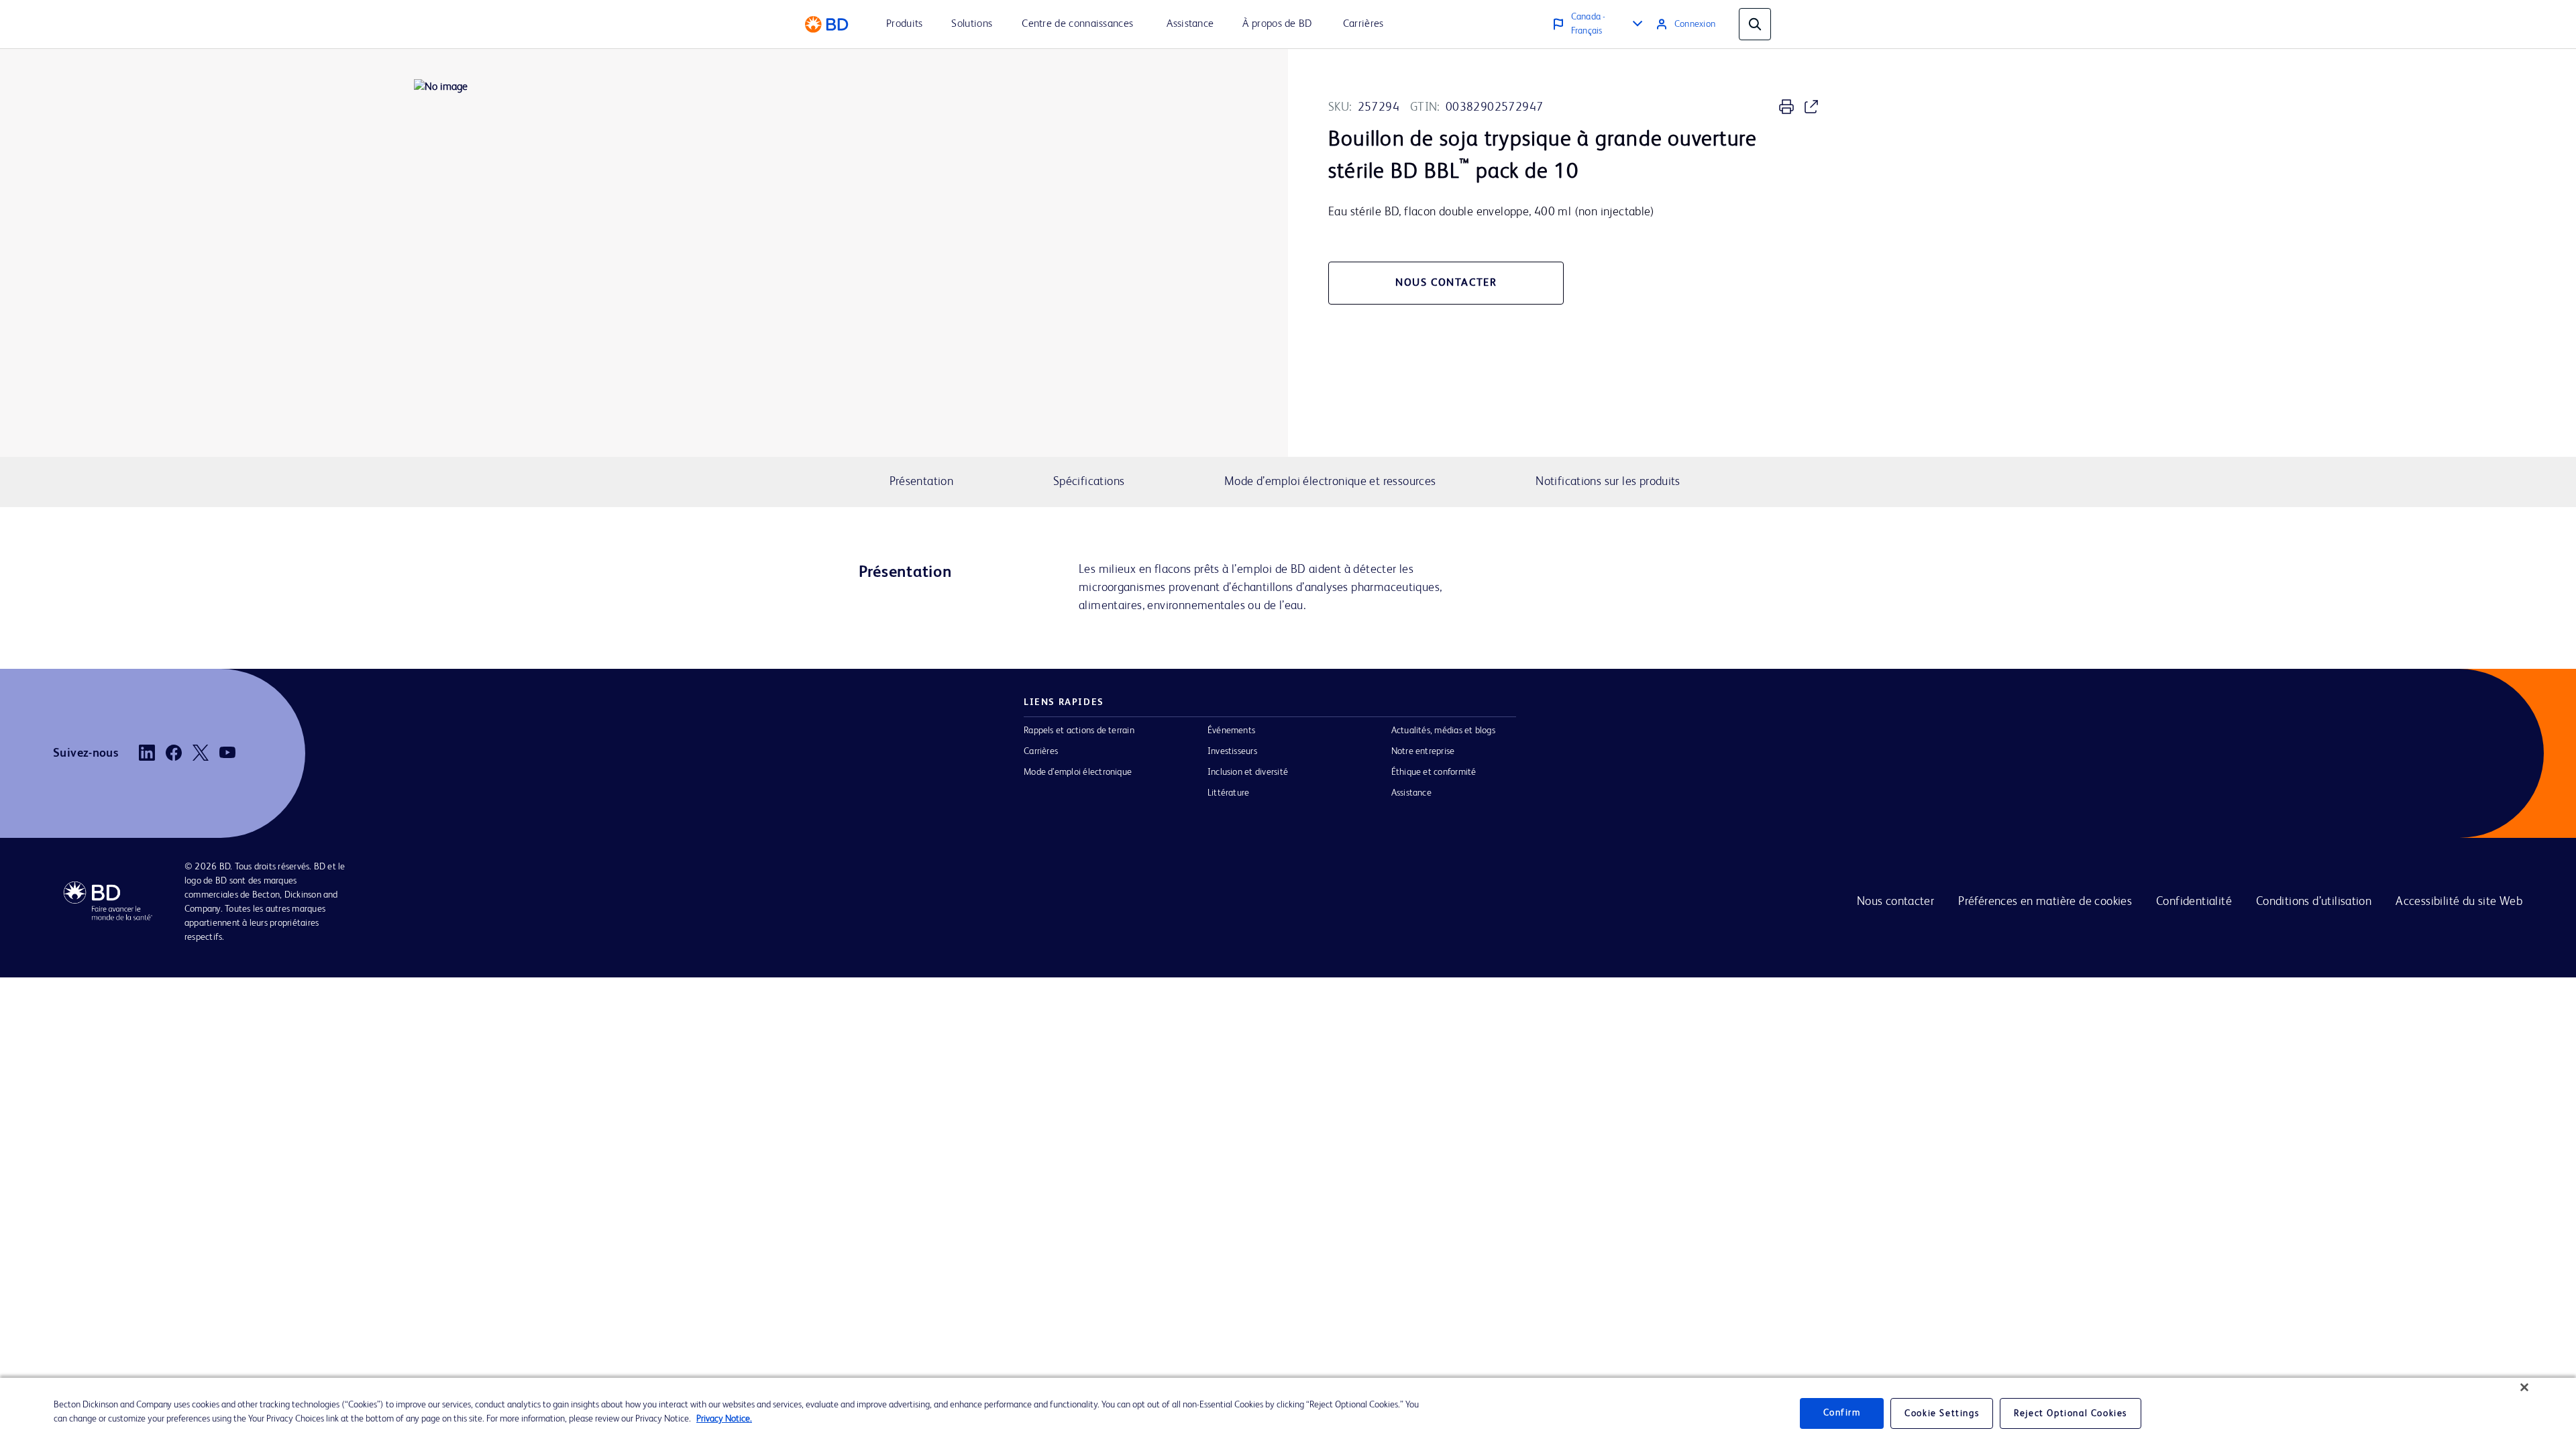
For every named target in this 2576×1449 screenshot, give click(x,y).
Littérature (1229, 793)
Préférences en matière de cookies (2045, 902)
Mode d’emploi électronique (1078, 772)
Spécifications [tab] (1089, 482)
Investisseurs (1232, 751)
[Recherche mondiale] (1755, 24)
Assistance (1411, 793)
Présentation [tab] (922, 482)
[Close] (2524, 1387)
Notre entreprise (1423, 751)
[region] (1288, 1413)
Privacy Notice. (724, 1419)
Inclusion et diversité (1248, 772)
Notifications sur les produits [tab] (1608, 482)
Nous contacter (1895, 902)
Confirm (1842, 1413)
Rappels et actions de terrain (1079, 731)
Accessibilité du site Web (2459, 902)
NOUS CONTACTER (1446, 283)
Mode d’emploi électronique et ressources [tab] (1330, 482)
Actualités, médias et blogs (1443, 731)
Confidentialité (2194, 902)
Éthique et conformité (1434, 772)
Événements (1231, 731)
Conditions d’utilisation (2314, 902)
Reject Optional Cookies (2071, 1413)
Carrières (1041, 751)
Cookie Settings (1942, 1413)
